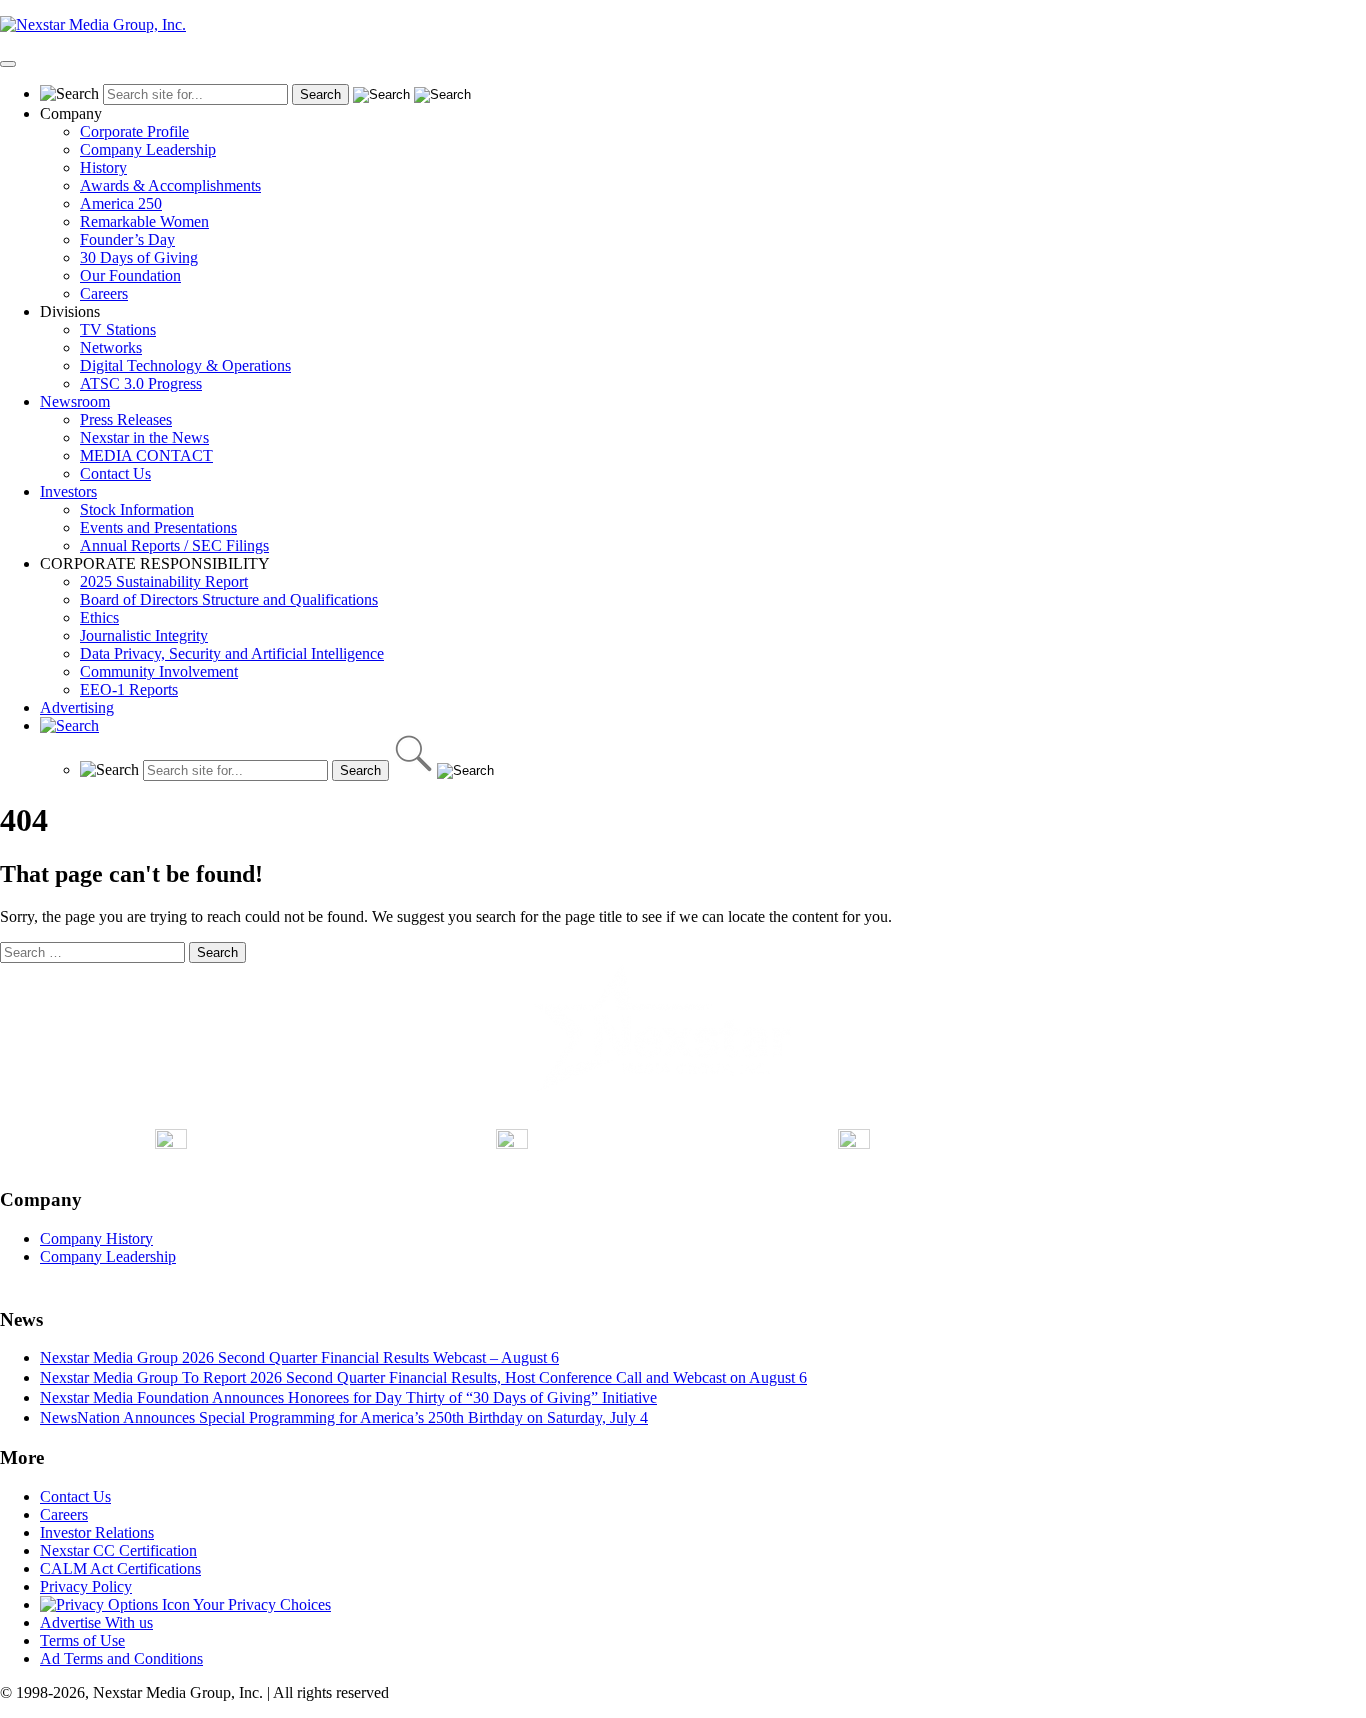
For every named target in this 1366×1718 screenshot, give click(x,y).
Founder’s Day (127, 239)
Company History (96, 1238)
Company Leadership (148, 149)
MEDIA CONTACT (146, 455)
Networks (111, 347)
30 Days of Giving (139, 257)
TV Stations (118, 329)
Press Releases (126, 419)
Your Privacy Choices (260, 1604)
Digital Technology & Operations (185, 365)
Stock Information (137, 509)
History (103, 167)
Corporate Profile (134, 131)
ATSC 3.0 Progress (141, 383)
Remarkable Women (144, 221)
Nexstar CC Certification (118, 1550)
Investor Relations (97, 1532)
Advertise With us (96, 1622)
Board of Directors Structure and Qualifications (229, 599)
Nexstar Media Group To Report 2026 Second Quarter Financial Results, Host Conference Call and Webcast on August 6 (423, 1377)
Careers (104, 293)
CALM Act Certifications (120, 1568)
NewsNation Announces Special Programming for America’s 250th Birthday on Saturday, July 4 (344, 1417)
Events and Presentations (158, 527)
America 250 (121, 203)
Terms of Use (82, 1640)
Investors (68, 491)
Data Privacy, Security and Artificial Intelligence (232, 653)
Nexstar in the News (144, 437)
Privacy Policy (86, 1586)
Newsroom (75, 401)
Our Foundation (130, 275)
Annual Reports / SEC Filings (174, 545)
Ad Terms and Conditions (121, 1658)
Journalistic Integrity (144, 635)
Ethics (99, 617)
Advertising (77, 707)
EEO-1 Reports (129, 689)
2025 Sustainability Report (164, 581)
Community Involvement (159, 671)
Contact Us (115, 473)
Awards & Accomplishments (170, 185)
